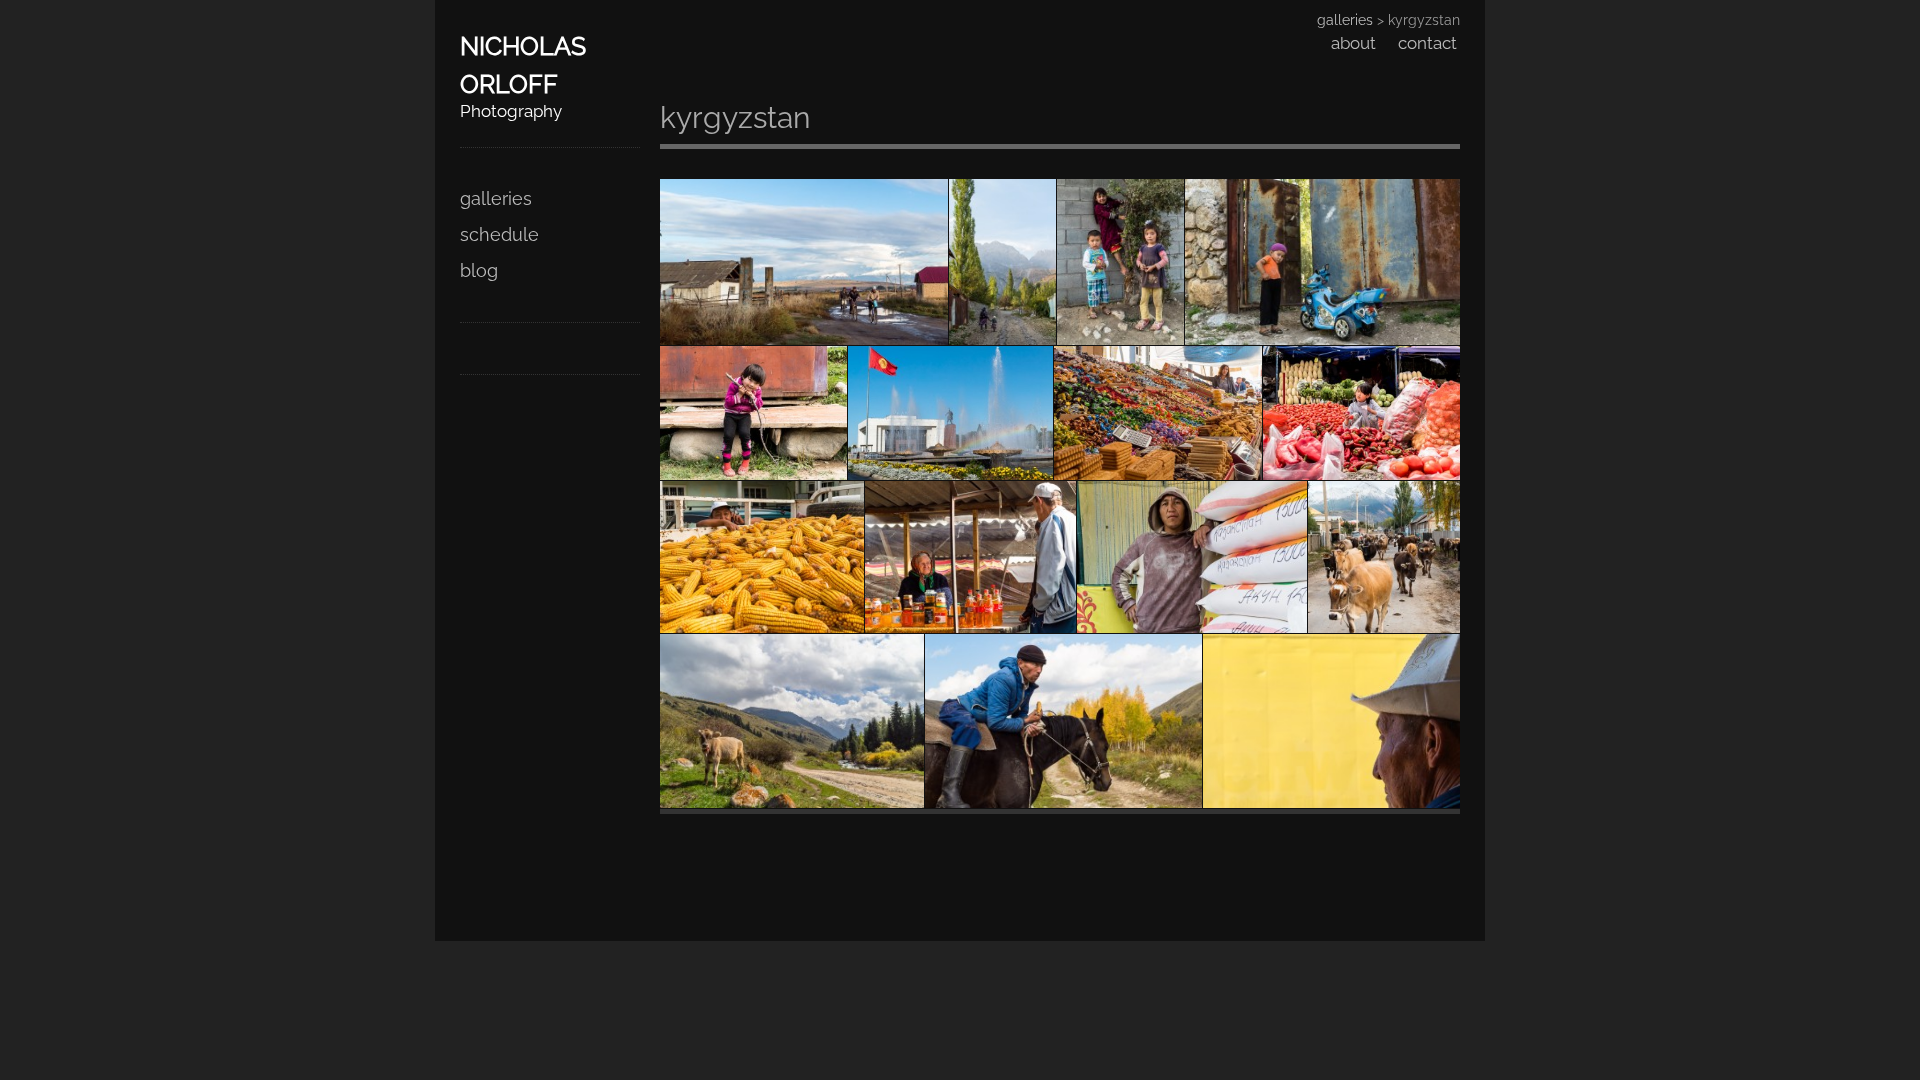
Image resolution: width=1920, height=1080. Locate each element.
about (1353, 43)
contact (1427, 43)
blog (479, 270)
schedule (499, 234)
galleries (496, 198)
